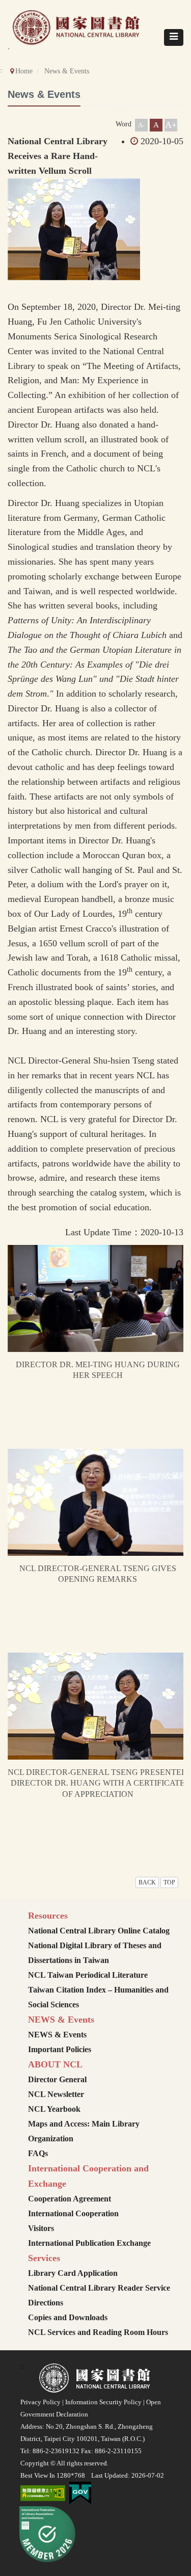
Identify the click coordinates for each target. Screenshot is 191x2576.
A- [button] (141, 125)
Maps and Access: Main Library (84, 2124)
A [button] (156, 125)
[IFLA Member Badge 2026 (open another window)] (48, 2534)
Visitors (41, 2228)
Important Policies (60, 2049)
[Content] (10, 129)
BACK (147, 1882)
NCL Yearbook (54, 2109)
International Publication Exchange (89, 2243)
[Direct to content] (113, 124)
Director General (57, 2079)
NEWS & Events (57, 2035)
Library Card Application (73, 2273)
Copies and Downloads (68, 2317)
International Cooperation (73, 2213)
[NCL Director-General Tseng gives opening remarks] (98, 1502)
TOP (169, 1882)
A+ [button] (171, 125)
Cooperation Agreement (70, 2199)
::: (22, 2367)
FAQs (38, 2153)
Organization (51, 2139)
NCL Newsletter (56, 2094)
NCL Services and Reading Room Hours (98, 2332)
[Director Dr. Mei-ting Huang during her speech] (98, 1298)
